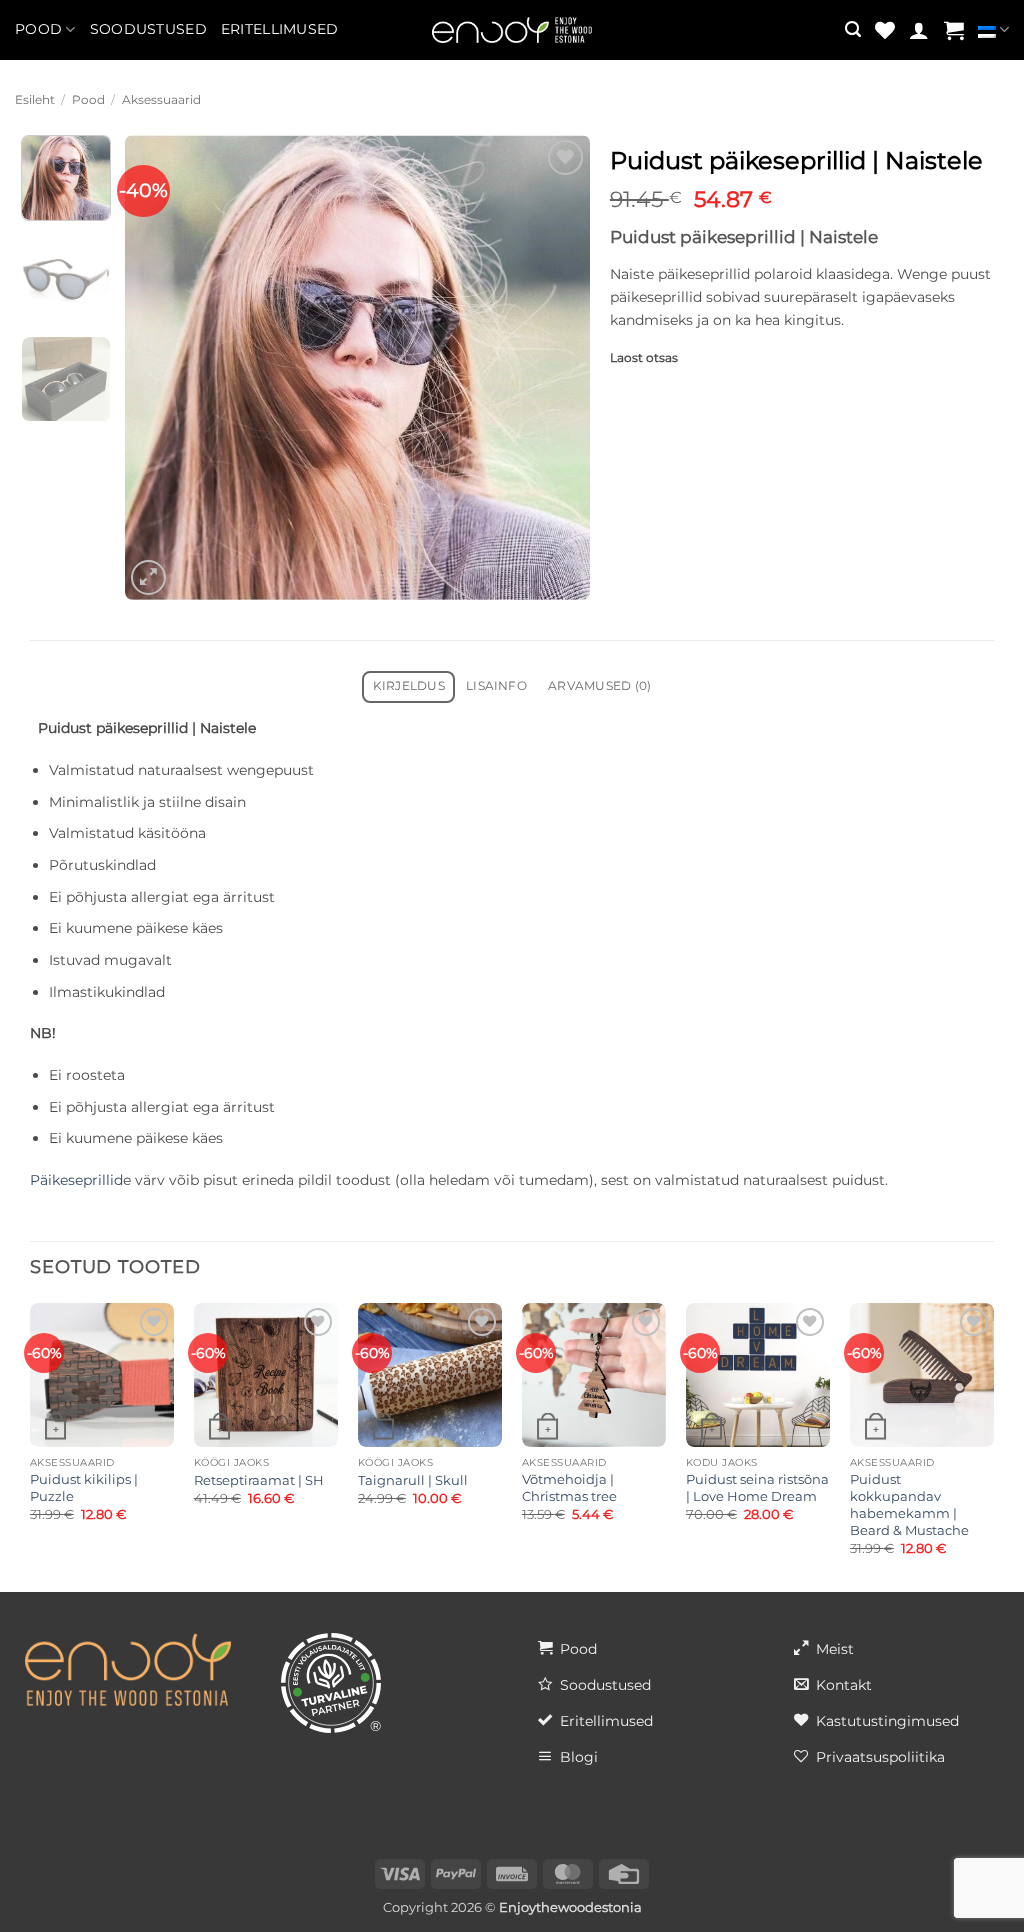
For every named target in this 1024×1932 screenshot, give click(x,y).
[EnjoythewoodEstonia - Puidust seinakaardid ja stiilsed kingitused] (512, 30)
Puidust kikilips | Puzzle (84, 1487)
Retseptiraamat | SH (259, 1480)
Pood (38, 29)
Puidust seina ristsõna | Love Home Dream (757, 1487)
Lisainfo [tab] (496, 686)
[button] (853, 29)
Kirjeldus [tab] (409, 686)
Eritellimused (280, 29)
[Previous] (159, 367)
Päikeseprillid (76, 1180)
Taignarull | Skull (413, 1480)
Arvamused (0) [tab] (599, 686)
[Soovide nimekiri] (885, 30)
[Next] (555, 367)
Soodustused (148, 29)
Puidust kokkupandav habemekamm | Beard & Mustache (909, 1504)
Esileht (35, 100)
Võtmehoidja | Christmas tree (569, 1487)
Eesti (993, 30)
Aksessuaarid (161, 100)
